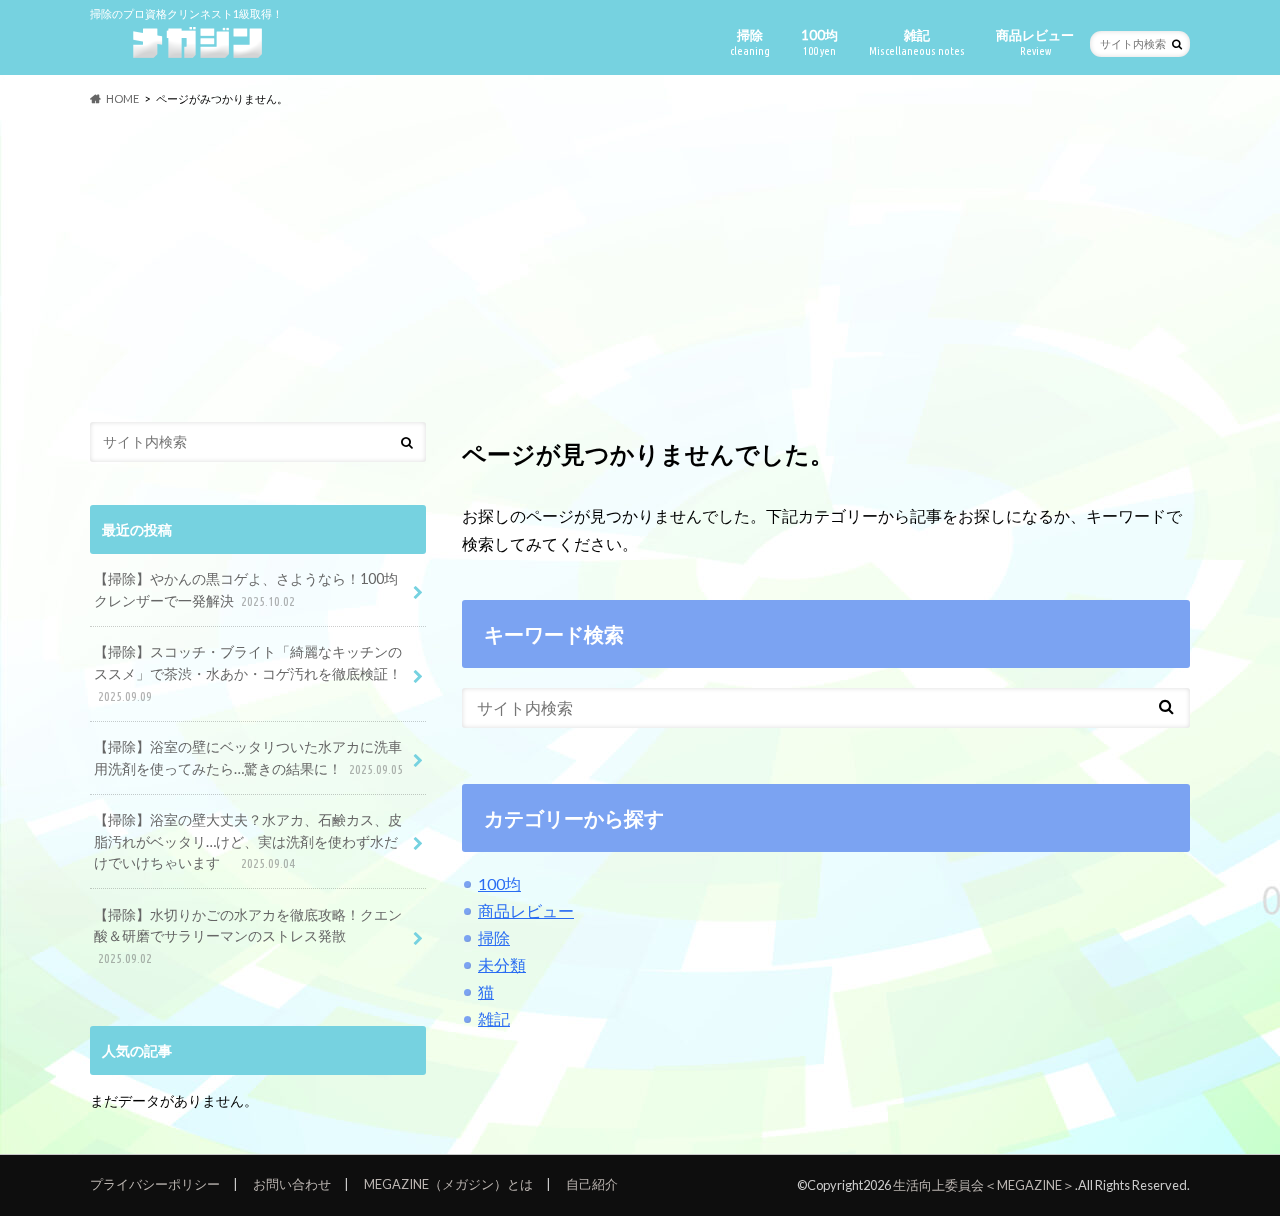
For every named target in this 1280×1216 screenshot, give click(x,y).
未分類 (502, 964)
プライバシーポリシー (155, 1184)
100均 (819, 42)
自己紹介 (592, 1184)
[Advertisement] (640, 265)
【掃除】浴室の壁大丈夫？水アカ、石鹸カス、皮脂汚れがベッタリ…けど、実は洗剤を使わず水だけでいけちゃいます (248, 841)
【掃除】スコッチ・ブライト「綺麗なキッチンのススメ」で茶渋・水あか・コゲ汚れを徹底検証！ (248, 672)
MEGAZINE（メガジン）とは (448, 1184)
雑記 (917, 42)
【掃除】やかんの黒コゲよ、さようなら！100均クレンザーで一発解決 (246, 589)
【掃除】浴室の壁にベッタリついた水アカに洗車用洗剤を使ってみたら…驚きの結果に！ (248, 757)
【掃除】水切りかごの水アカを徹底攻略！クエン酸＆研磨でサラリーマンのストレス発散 (248, 935)
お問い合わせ (292, 1184)
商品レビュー (1035, 42)
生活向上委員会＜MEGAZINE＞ (984, 1185)
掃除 (750, 42)
